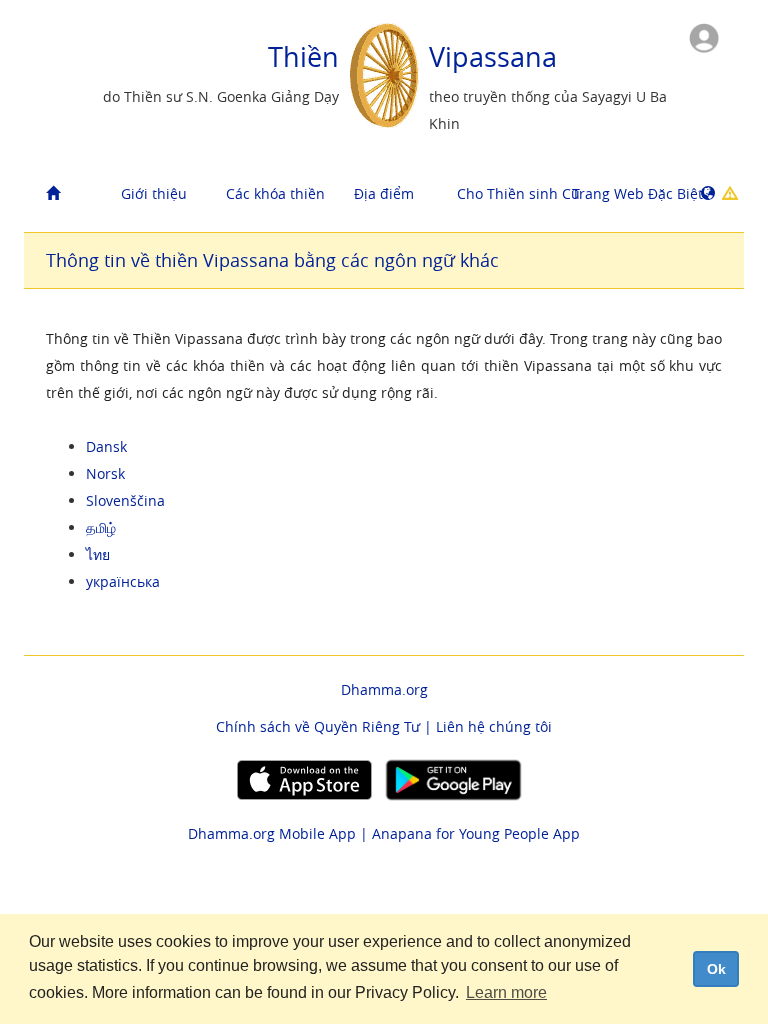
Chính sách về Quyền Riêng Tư (318, 726)
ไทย (98, 554)
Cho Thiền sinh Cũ (507, 193)
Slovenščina (125, 500)
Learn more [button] (506, 992)
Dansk (106, 446)
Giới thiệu (154, 193)
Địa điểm (384, 193)
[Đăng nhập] (704, 36)
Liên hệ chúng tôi (494, 726)
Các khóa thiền (275, 193)
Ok (716, 969)
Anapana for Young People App (476, 833)
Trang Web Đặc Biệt (622, 193)
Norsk (105, 473)
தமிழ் (101, 527)
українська (123, 581)
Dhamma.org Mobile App (272, 833)
